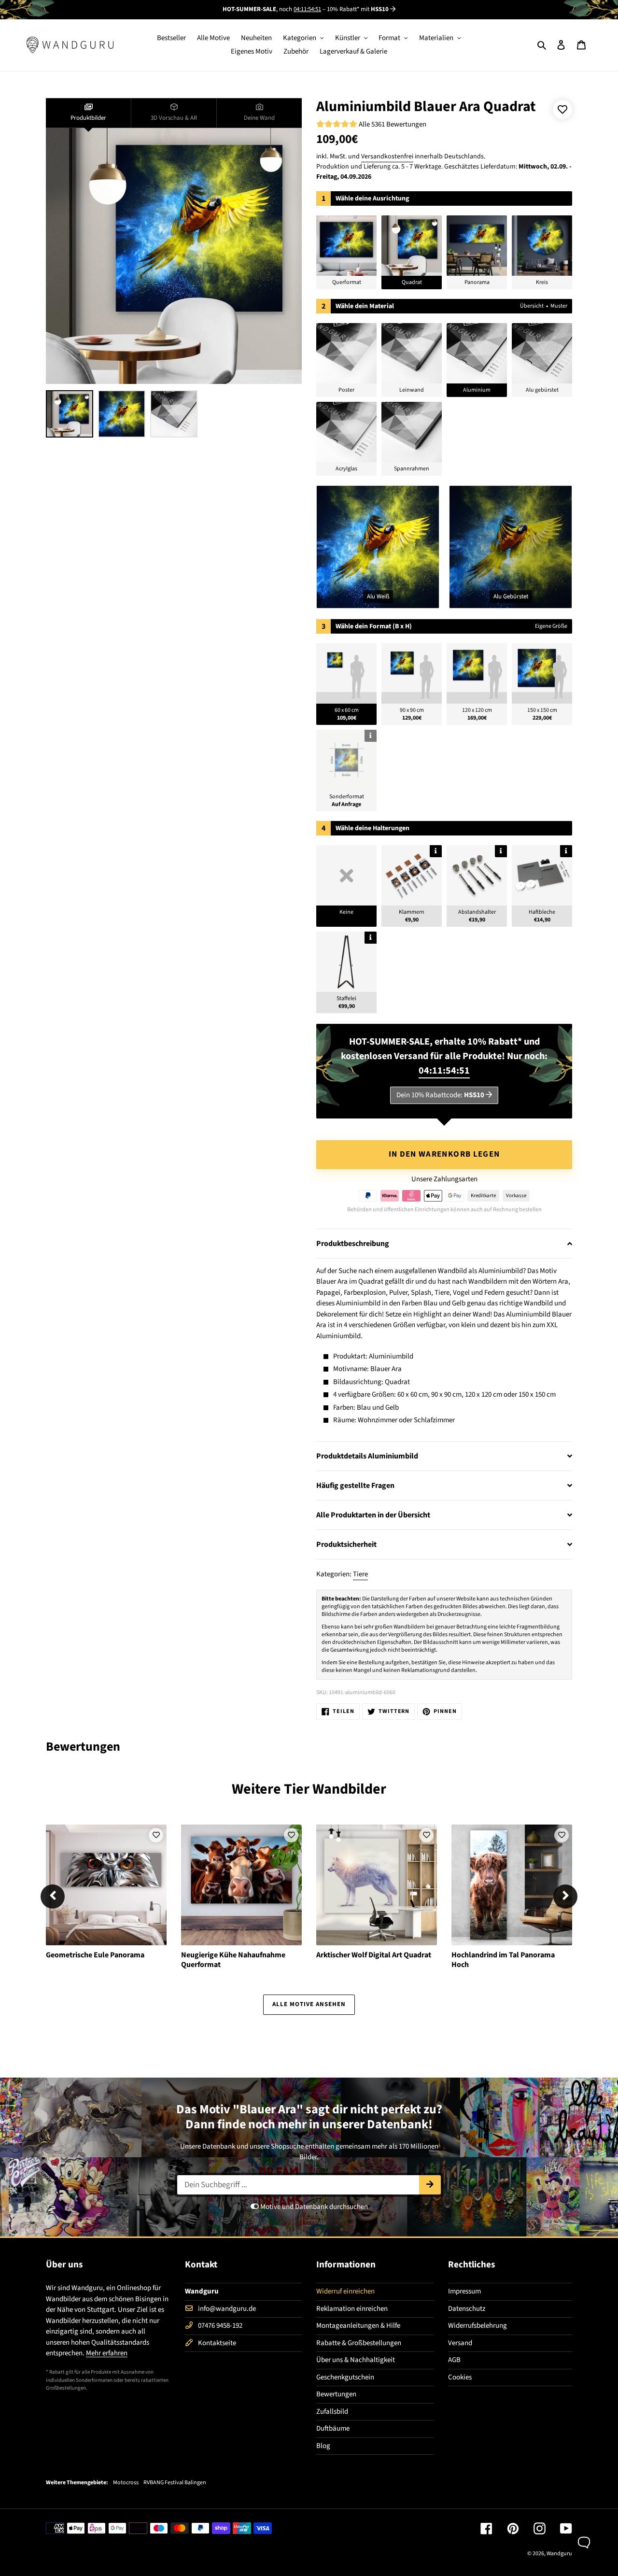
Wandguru (559, 2554)
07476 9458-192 (220, 2326)
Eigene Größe (551, 626)
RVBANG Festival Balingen (175, 2483)
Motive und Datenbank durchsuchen (313, 2207)
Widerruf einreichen (345, 2291)
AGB (454, 2360)
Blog (323, 2446)
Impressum (464, 2291)
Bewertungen (336, 2394)
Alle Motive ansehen (309, 2004)
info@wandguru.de (227, 2309)
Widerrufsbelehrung (478, 2326)
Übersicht (532, 306)
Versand (460, 2343)
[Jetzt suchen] (430, 2185)
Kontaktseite (217, 2343)
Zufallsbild (332, 2412)
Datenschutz (467, 2309)
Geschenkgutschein (345, 2377)
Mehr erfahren (107, 2353)
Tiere (360, 1574)
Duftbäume (333, 2428)
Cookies (460, 2377)
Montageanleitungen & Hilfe (358, 2326)
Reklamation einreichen (352, 2309)
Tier (297, 1789)
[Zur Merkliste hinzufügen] (562, 110)
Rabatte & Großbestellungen (359, 2343)
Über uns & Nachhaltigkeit (356, 2360)
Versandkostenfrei (387, 156)
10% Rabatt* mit (358, 9)
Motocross (126, 2483)
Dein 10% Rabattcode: (440, 1095)
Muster (559, 306)
